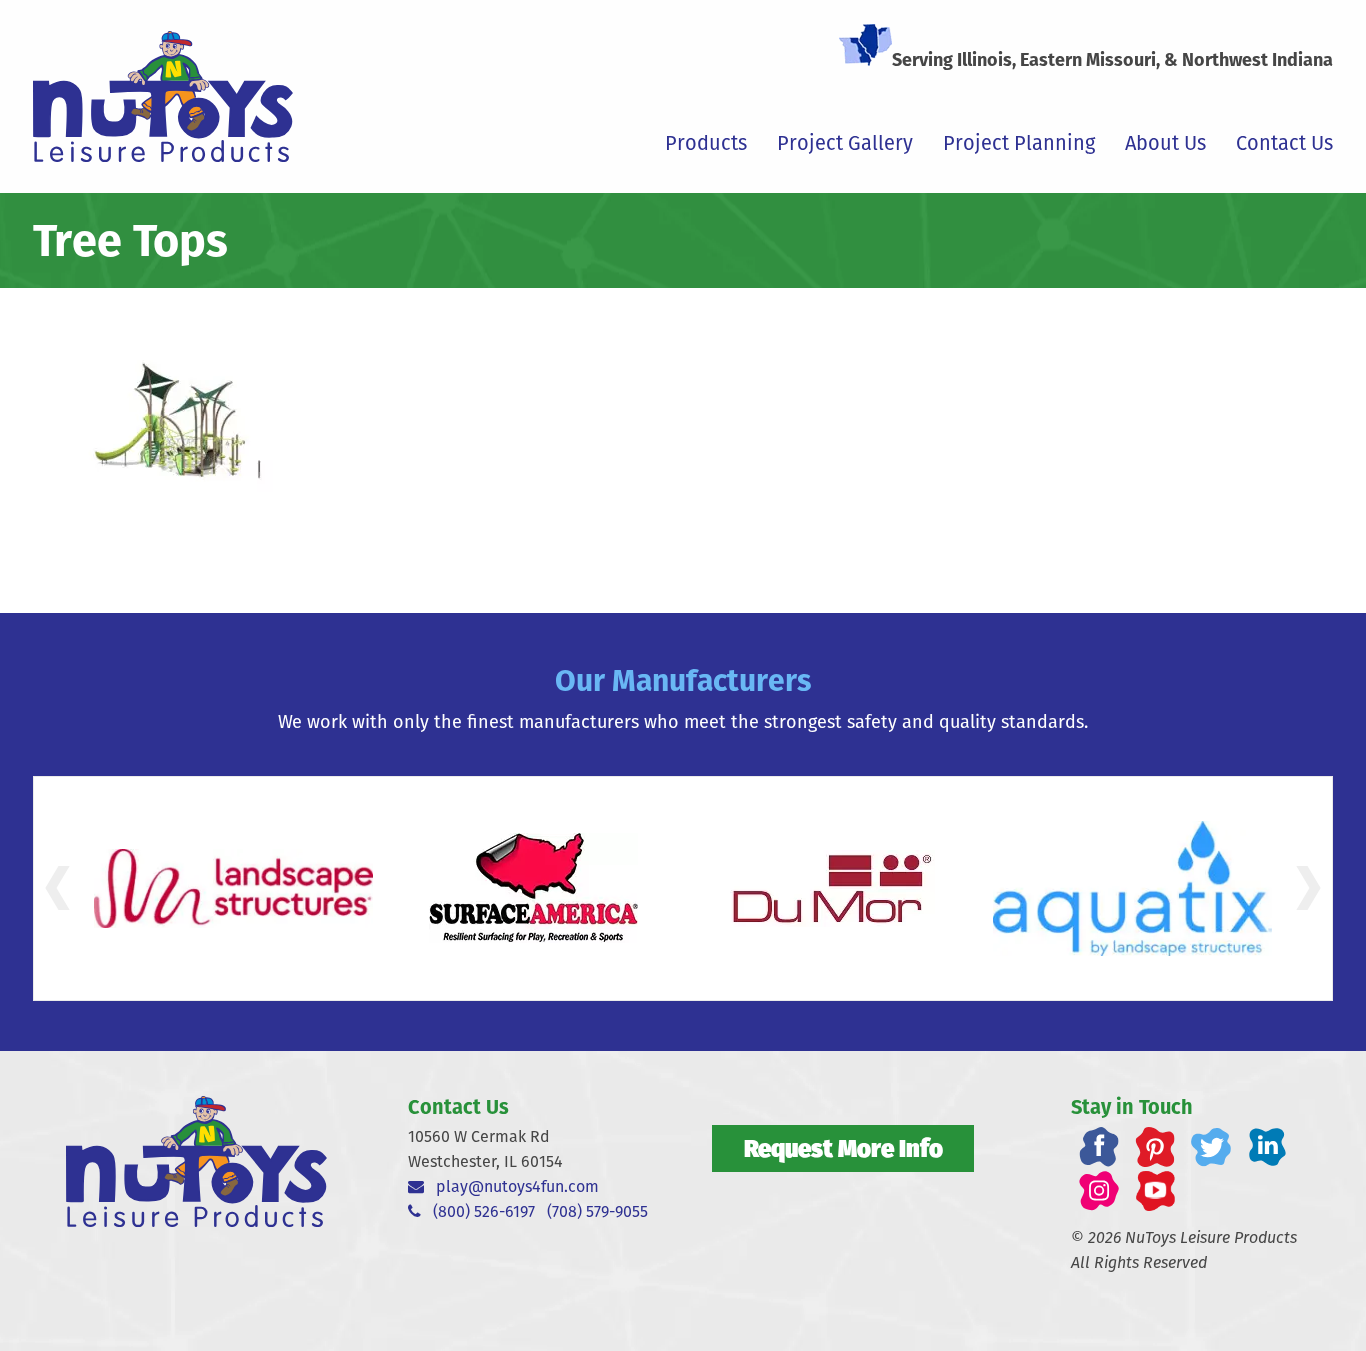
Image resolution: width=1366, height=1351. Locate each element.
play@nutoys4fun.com (511, 1186)
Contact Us (1284, 143)
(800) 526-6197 (478, 1211)
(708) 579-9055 (597, 1211)
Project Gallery (845, 143)
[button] (57, 888)
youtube (1155, 1191)
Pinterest (1155, 1147)
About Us (1165, 143)
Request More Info (843, 1148)
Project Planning (1019, 143)
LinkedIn (1267, 1147)
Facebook (1099, 1147)
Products (706, 143)
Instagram (1099, 1191)
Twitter (1211, 1147)
